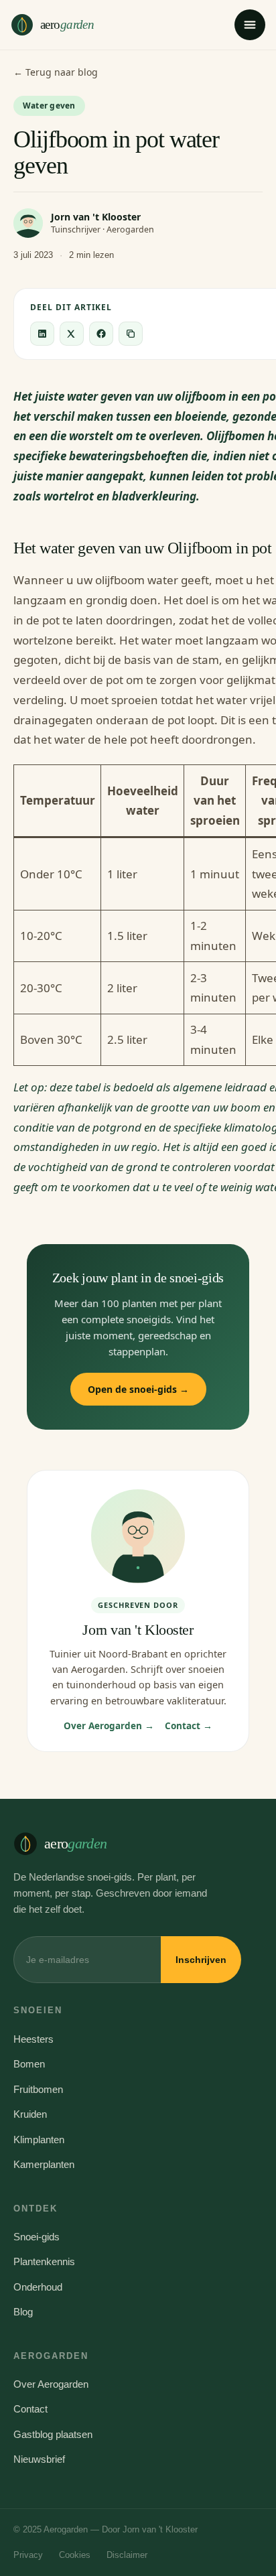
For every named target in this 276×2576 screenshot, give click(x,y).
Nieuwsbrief (39, 2459)
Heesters (33, 2039)
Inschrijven (201, 1960)
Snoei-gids (37, 2237)
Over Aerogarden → (109, 1726)
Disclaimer (127, 2555)
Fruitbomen (38, 2089)
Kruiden (30, 2114)
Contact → (189, 1726)
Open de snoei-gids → (138, 1389)
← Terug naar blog (56, 72)
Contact (30, 2409)
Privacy (28, 2555)
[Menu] (250, 25)
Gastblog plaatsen (53, 2434)
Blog (23, 2312)
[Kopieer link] (131, 334)
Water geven (49, 106)
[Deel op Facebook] (101, 334)
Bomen (29, 2064)
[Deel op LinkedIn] (42, 334)
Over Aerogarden (51, 2384)
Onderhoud (38, 2287)
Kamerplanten (44, 2164)
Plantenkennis (44, 2261)
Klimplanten (39, 2140)
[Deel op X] (72, 334)
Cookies (75, 2555)
